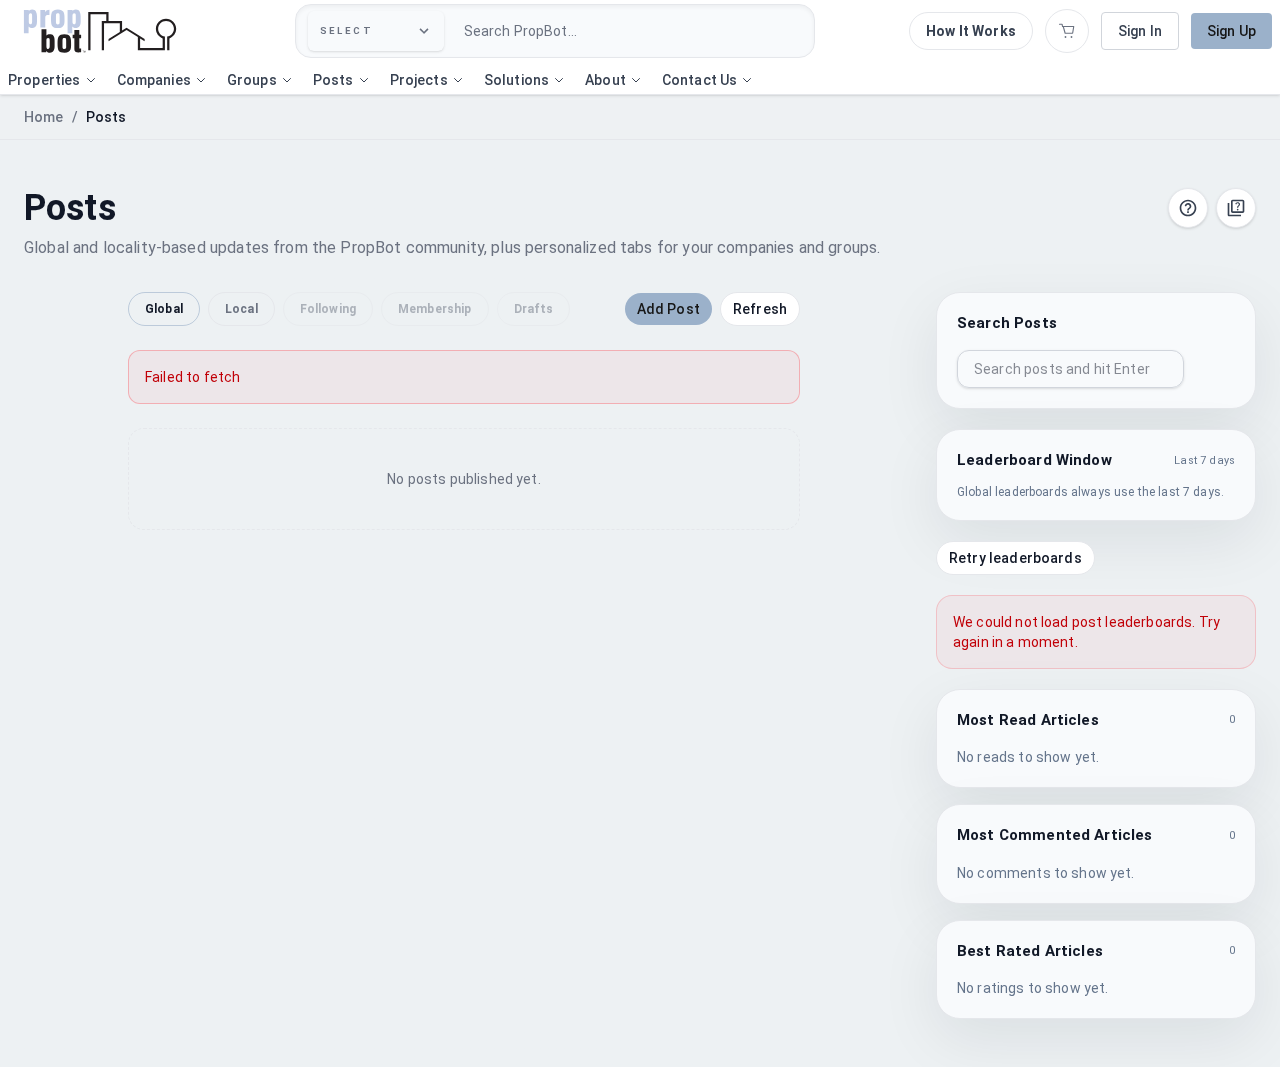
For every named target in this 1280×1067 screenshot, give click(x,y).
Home (44, 117)
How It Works (971, 31)
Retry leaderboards (1015, 558)
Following (328, 309)
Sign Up (1231, 31)
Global (164, 309)
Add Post (668, 309)
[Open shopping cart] (1067, 31)
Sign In (1140, 31)
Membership (435, 309)
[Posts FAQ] (1236, 208)
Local (241, 309)
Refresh (760, 309)
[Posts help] (1188, 208)
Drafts (534, 309)
